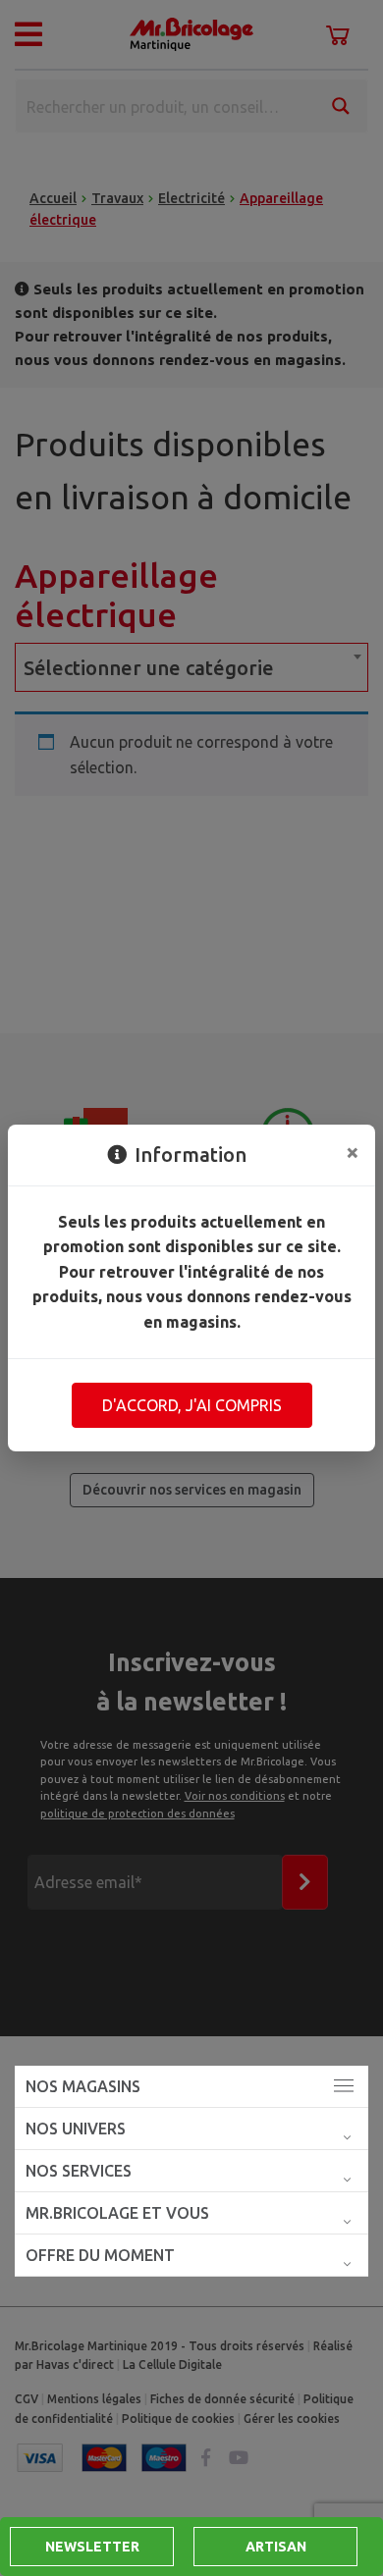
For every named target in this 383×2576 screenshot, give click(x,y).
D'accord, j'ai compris (192, 1405)
